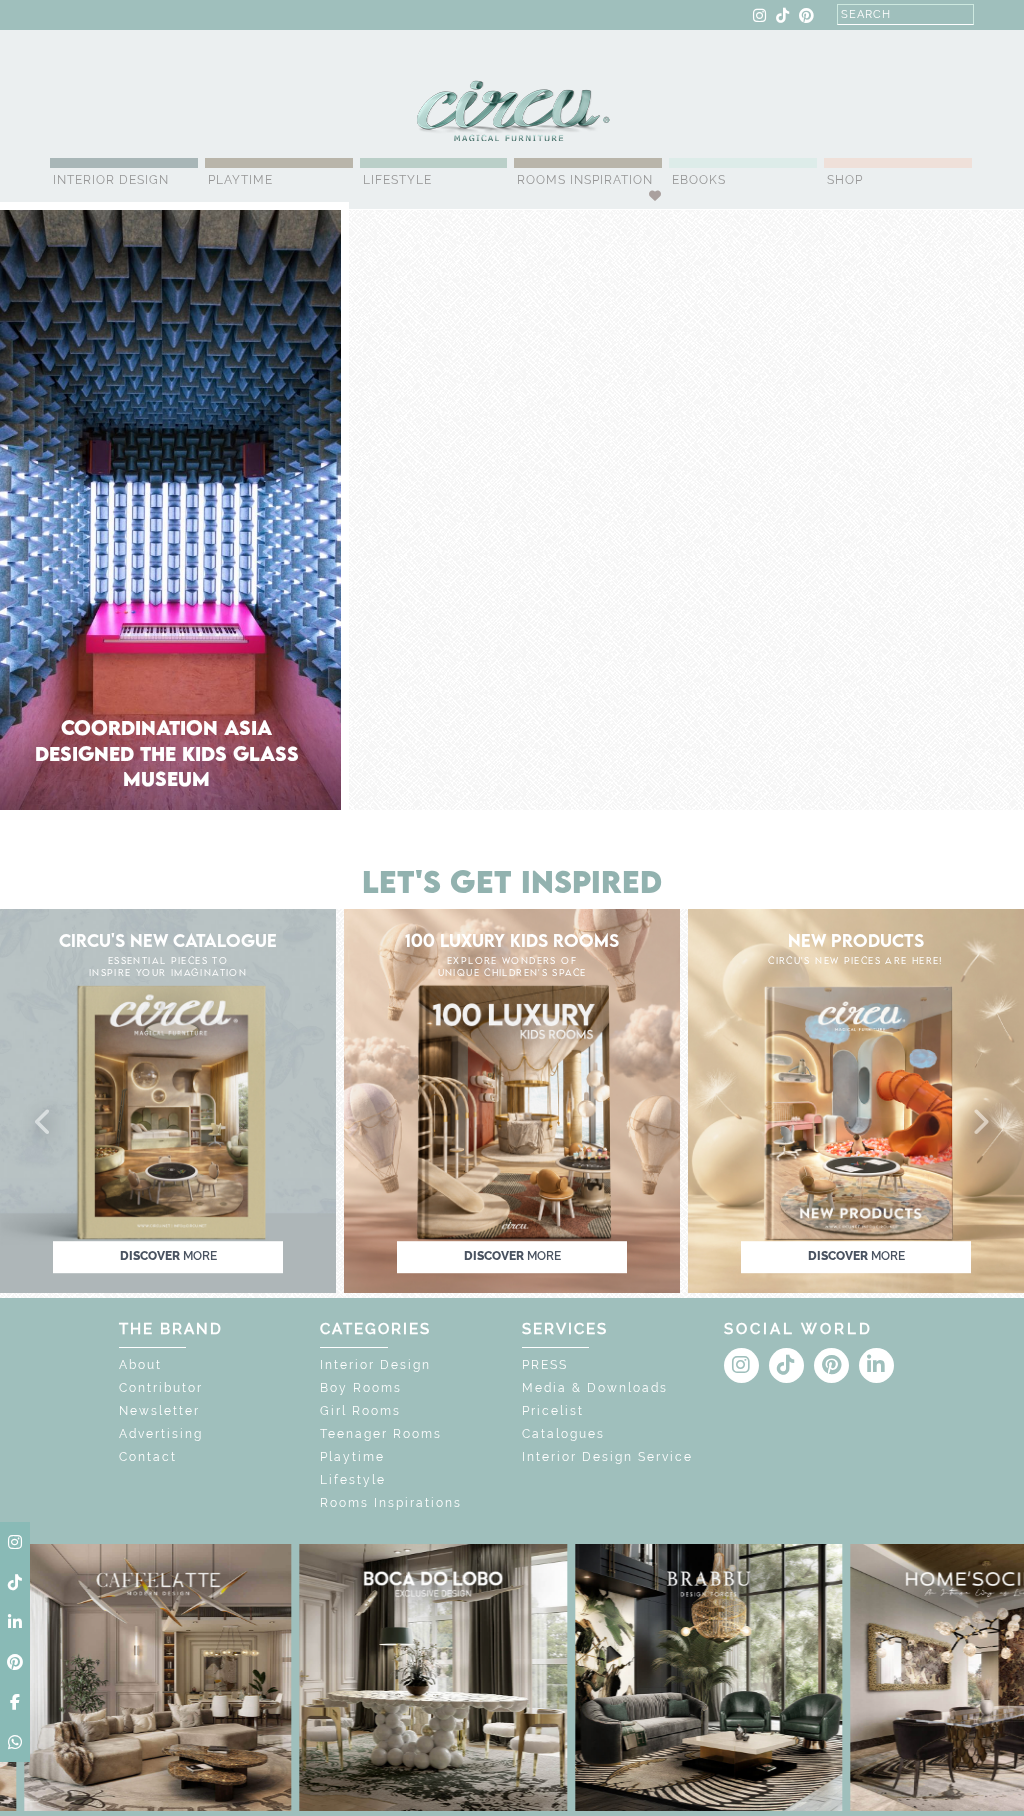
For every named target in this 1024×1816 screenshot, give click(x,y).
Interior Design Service (607, 1457)
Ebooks (699, 180)
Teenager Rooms (381, 1434)
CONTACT (159, 16)
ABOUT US (86, 16)
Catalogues (563, 1434)
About (140, 1365)
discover (168, 1256)
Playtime (240, 180)
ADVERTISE (234, 16)
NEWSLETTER (427, 16)
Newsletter (159, 1411)
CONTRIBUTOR (327, 16)
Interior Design (111, 180)
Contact (148, 1457)
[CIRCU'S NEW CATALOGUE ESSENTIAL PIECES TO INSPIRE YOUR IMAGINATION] (168, 1099)
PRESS (545, 1365)
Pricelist (553, 1411)
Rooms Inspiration (585, 180)
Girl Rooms (360, 1411)
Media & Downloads (595, 1388)
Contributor (161, 1388)
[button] (44, 1123)
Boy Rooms (361, 1388)
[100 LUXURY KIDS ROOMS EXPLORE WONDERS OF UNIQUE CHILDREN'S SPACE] (512, 1099)
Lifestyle (397, 180)
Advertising (161, 1434)
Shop (845, 180)
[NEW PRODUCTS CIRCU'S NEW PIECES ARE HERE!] (856, 1099)
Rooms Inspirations (391, 1503)
